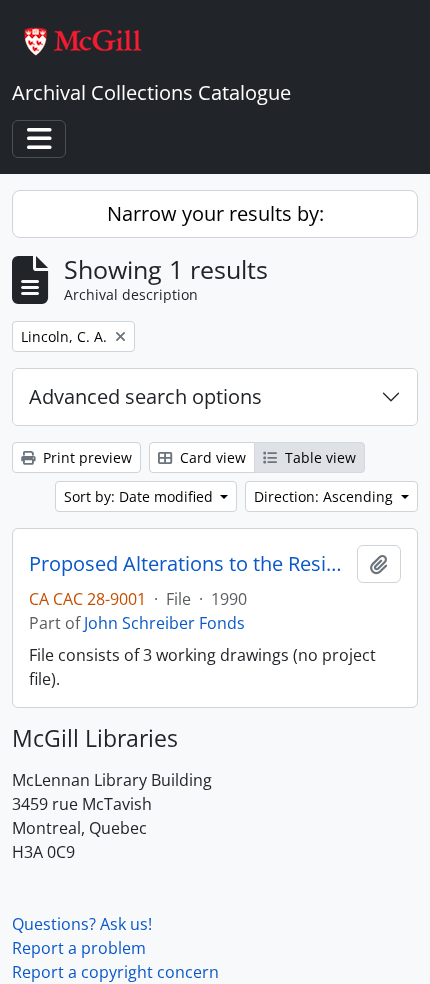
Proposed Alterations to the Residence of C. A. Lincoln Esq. (189, 564)
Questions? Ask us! (82, 924)
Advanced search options (145, 396)
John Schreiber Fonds (164, 623)
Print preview (85, 457)
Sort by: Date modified (140, 496)
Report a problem (79, 948)
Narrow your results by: (215, 213)
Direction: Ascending (325, 496)
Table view (318, 457)
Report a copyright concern (115, 972)
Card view (211, 457)
